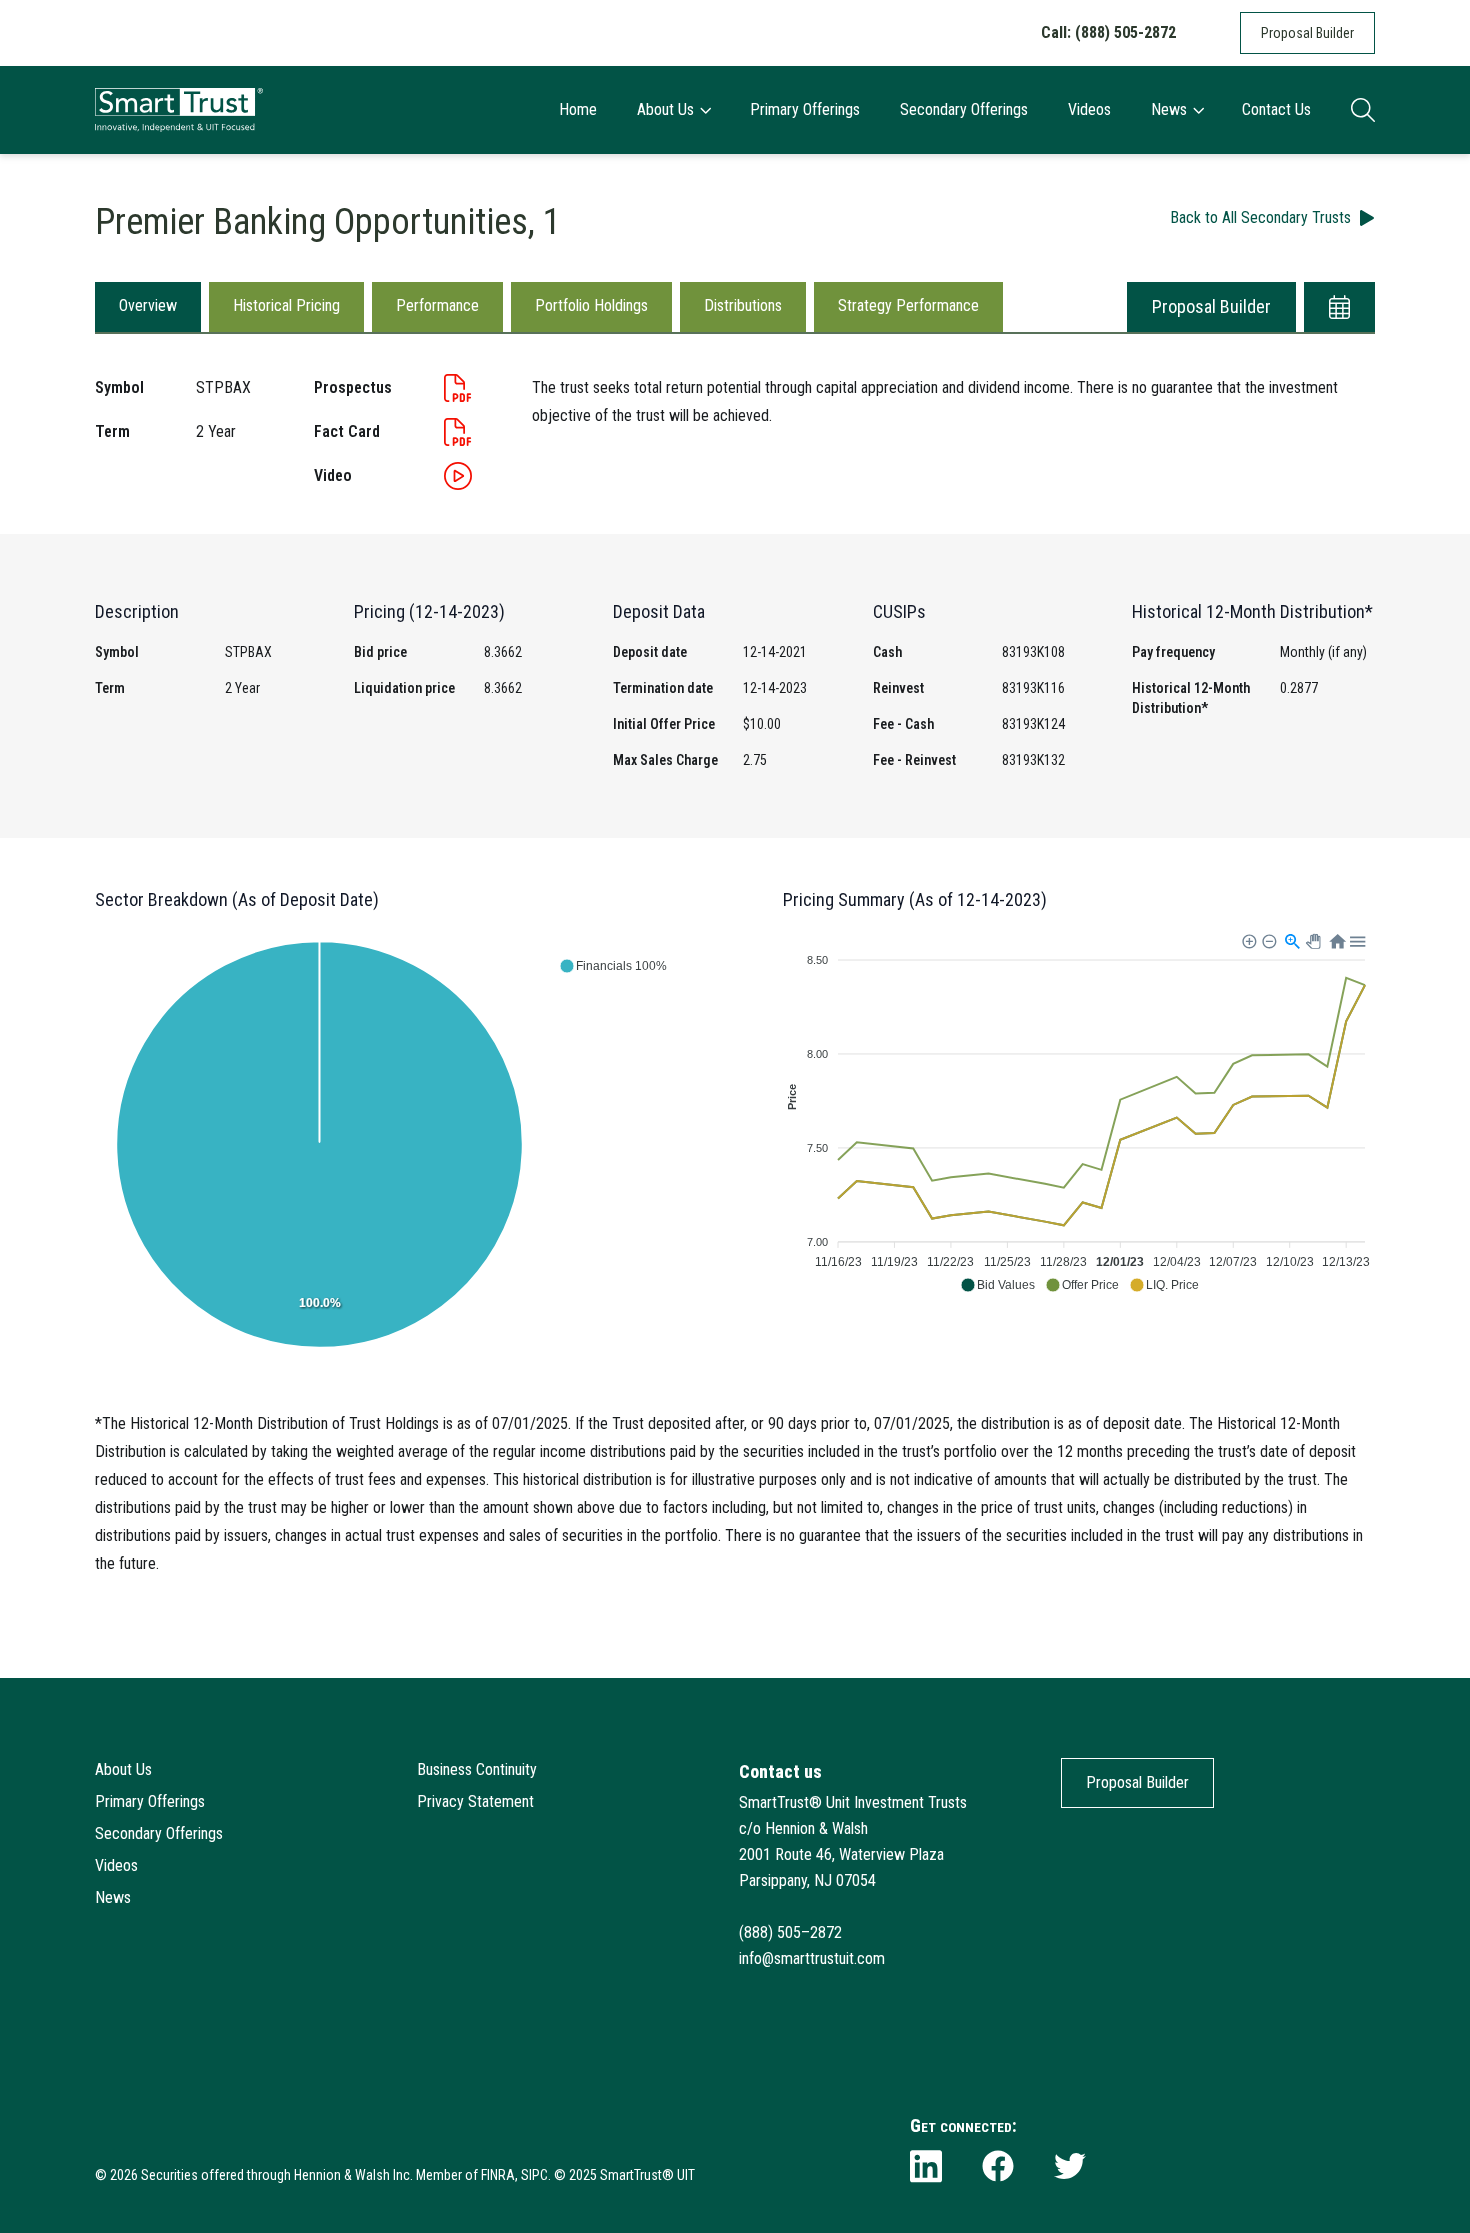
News (1169, 109)
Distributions (743, 305)
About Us (665, 109)
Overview (148, 305)
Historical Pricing (286, 305)
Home (578, 109)
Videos (1089, 109)
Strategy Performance (908, 305)
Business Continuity (477, 1769)
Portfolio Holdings (591, 305)
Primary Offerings (805, 109)
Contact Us (1276, 109)
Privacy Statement (475, 1801)
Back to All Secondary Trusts (1260, 217)
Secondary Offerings (964, 109)
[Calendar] (1339, 307)
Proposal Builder (1307, 33)
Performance (437, 305)
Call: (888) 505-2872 (1108, 32)
